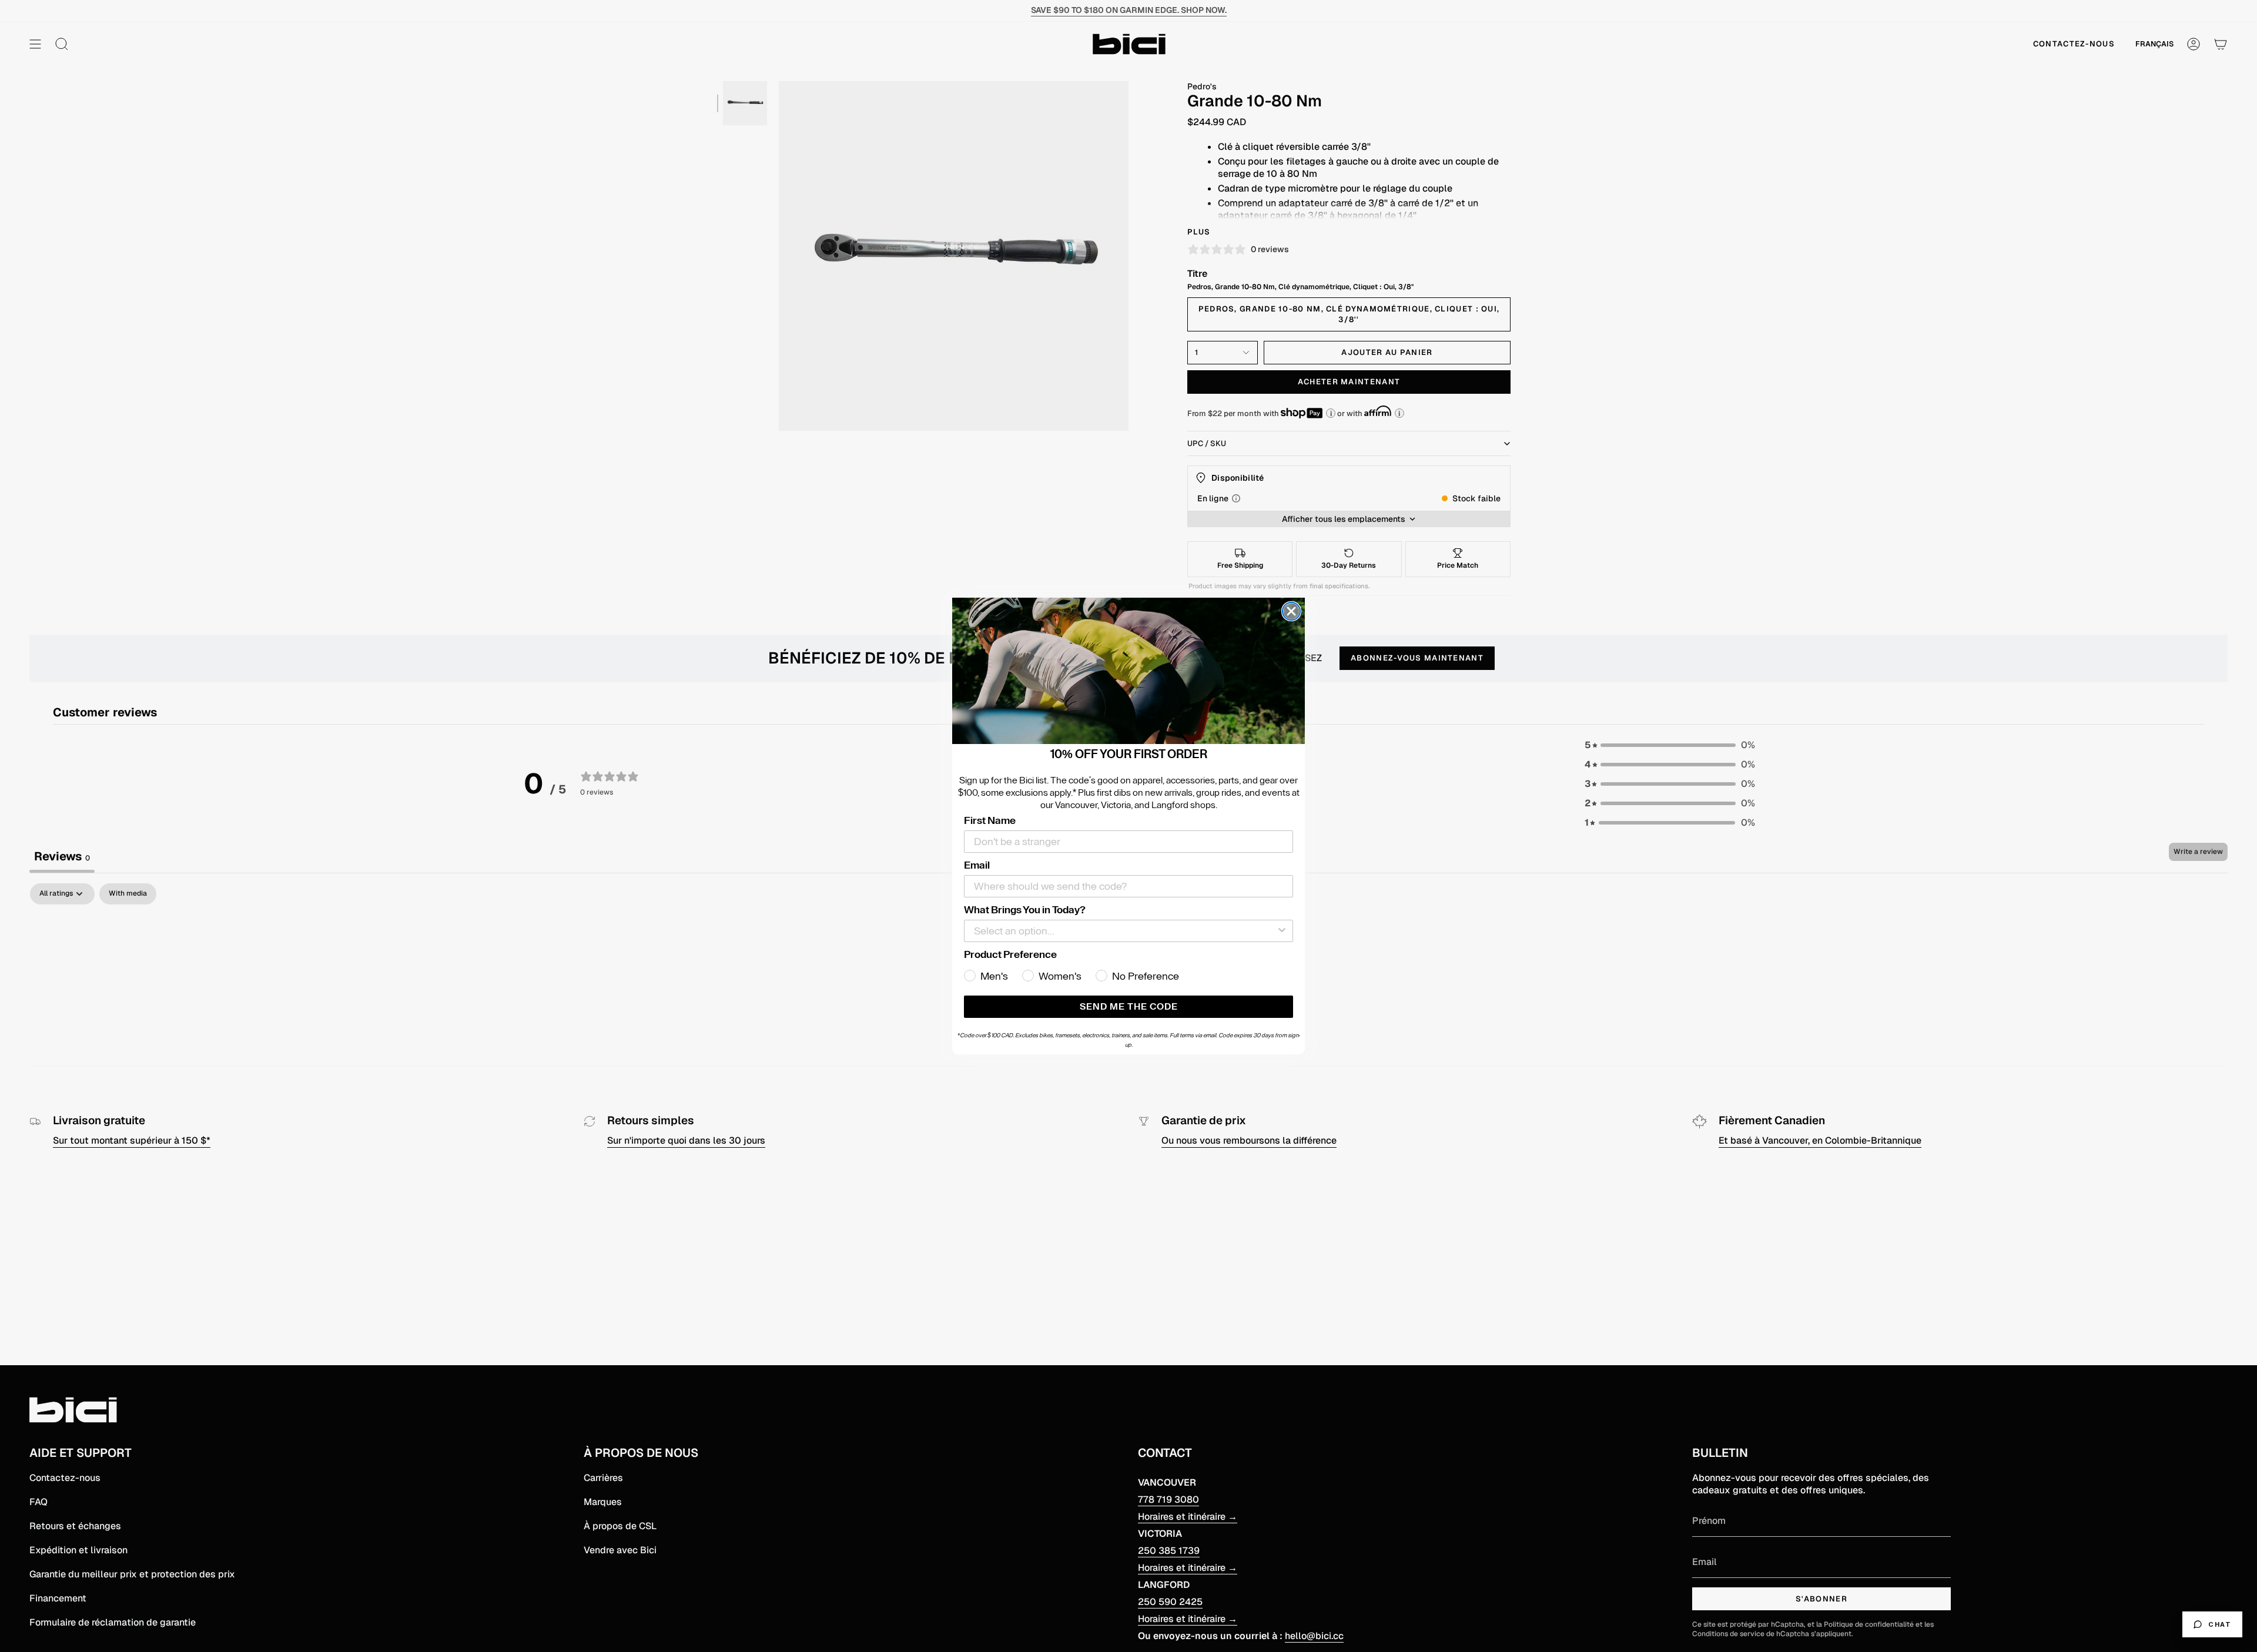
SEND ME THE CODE (1129, 1007)
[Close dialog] (1291, 611)
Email (977, 865)
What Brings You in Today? (1025, 910)
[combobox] (1125, 931)
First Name (990, 820)
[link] (1128, 671)
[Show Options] (1282, 931)
